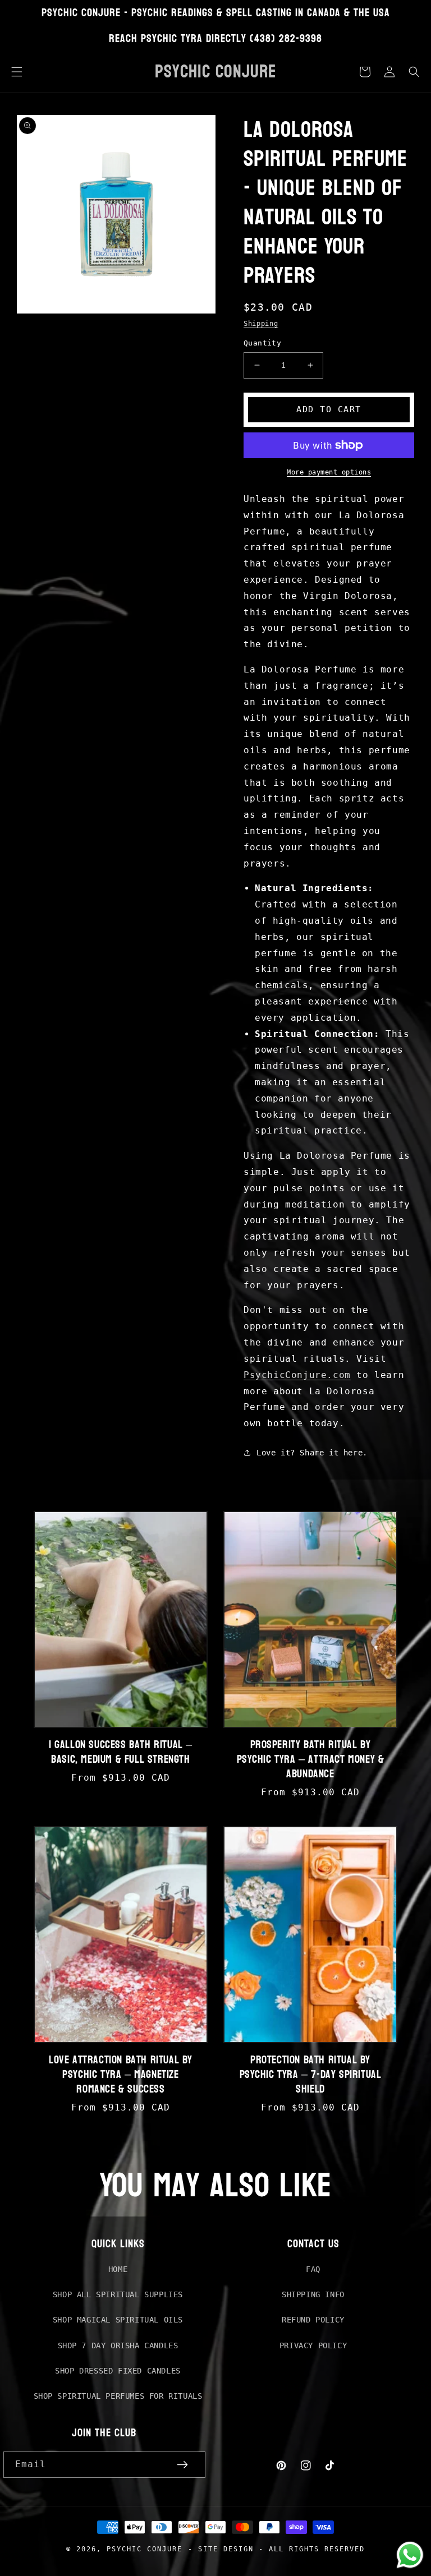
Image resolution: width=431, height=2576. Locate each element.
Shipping (261, 324)
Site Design (226, 2549)
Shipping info (313, 2294)
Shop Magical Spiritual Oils (118, 2320)
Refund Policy (313, 2320)
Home (118, 2269)
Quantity (262, 343)
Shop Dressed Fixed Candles (118, 2371)
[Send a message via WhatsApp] (410, 2555)
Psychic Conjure (145, 2549)
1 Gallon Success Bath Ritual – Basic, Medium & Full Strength (121, 1752)
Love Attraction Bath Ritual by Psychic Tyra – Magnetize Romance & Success (121, 2075)
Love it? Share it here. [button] (312, 1453)
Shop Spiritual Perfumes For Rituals (118, 2396)
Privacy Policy (313, 2345)
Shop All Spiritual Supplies (118, 2294)
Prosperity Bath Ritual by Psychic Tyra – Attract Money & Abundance (311, 1759)
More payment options (329, 472)
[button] (17, 72)
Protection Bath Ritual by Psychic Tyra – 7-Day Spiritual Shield (311, 2075)
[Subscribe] (182, 2465)
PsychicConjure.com (297, 1375)
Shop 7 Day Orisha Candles (118, 2345)
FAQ (313, 2269)
